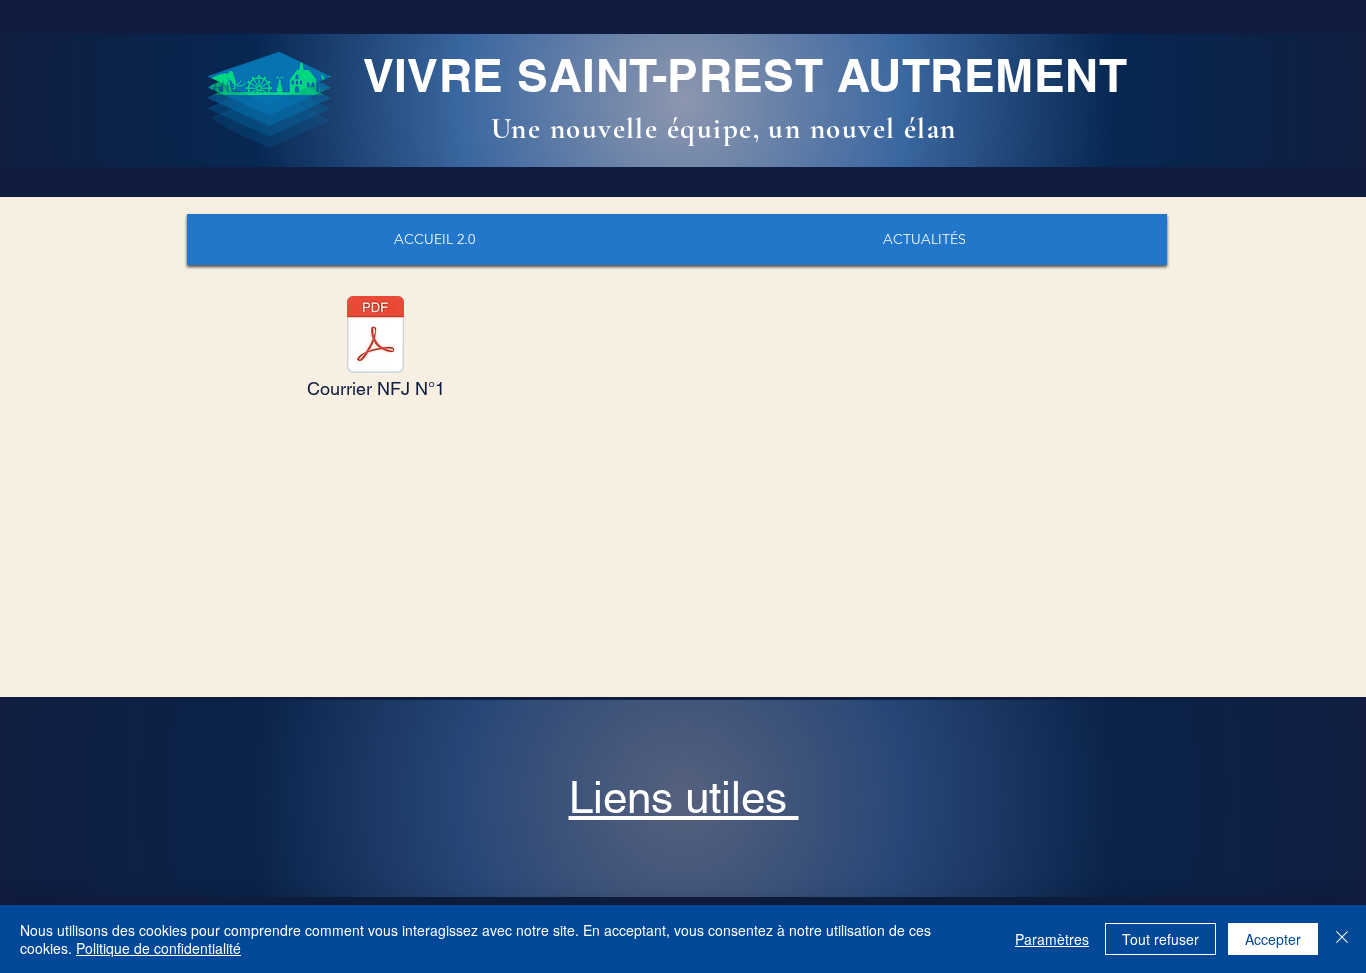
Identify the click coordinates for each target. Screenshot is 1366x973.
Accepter (1273, 939)
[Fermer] (1342, 939)
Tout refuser (1160, 939)
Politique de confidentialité (158, 948)
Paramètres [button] (1052, 939)
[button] (684, 797)
